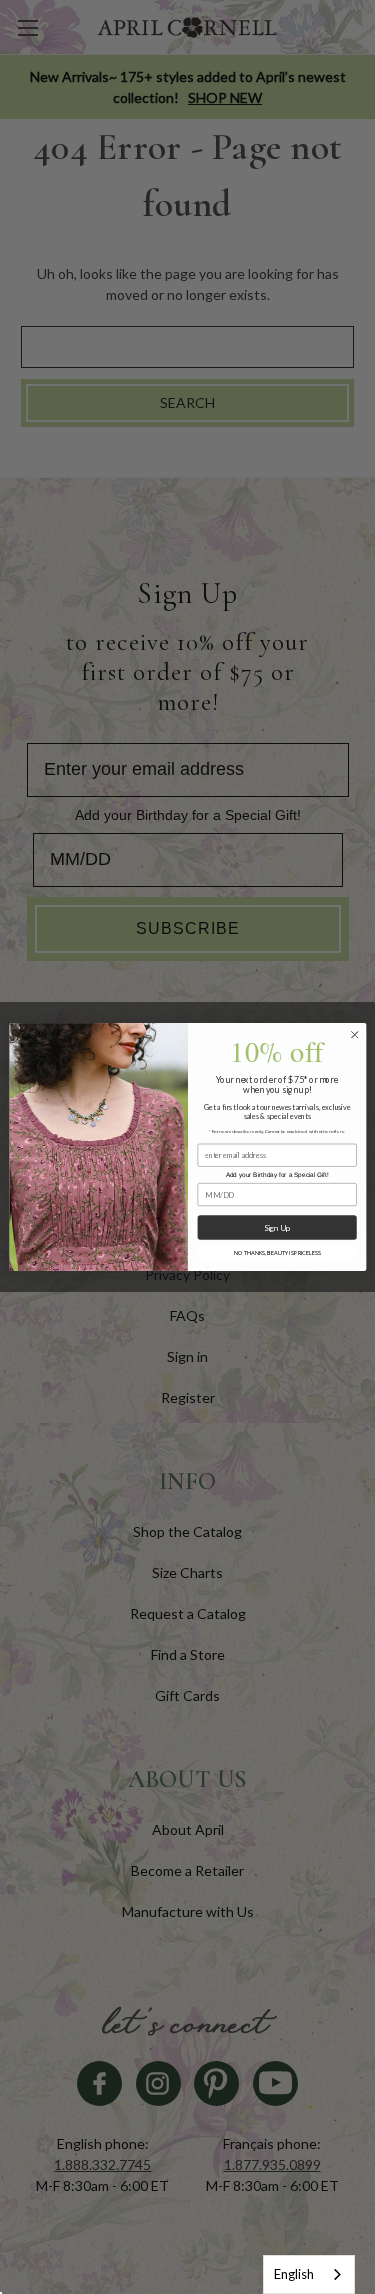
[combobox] (309, 2274)
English (294, 2274)
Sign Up (276, 1227)
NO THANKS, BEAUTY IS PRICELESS (276, 1252)
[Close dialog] (354, 1035)
